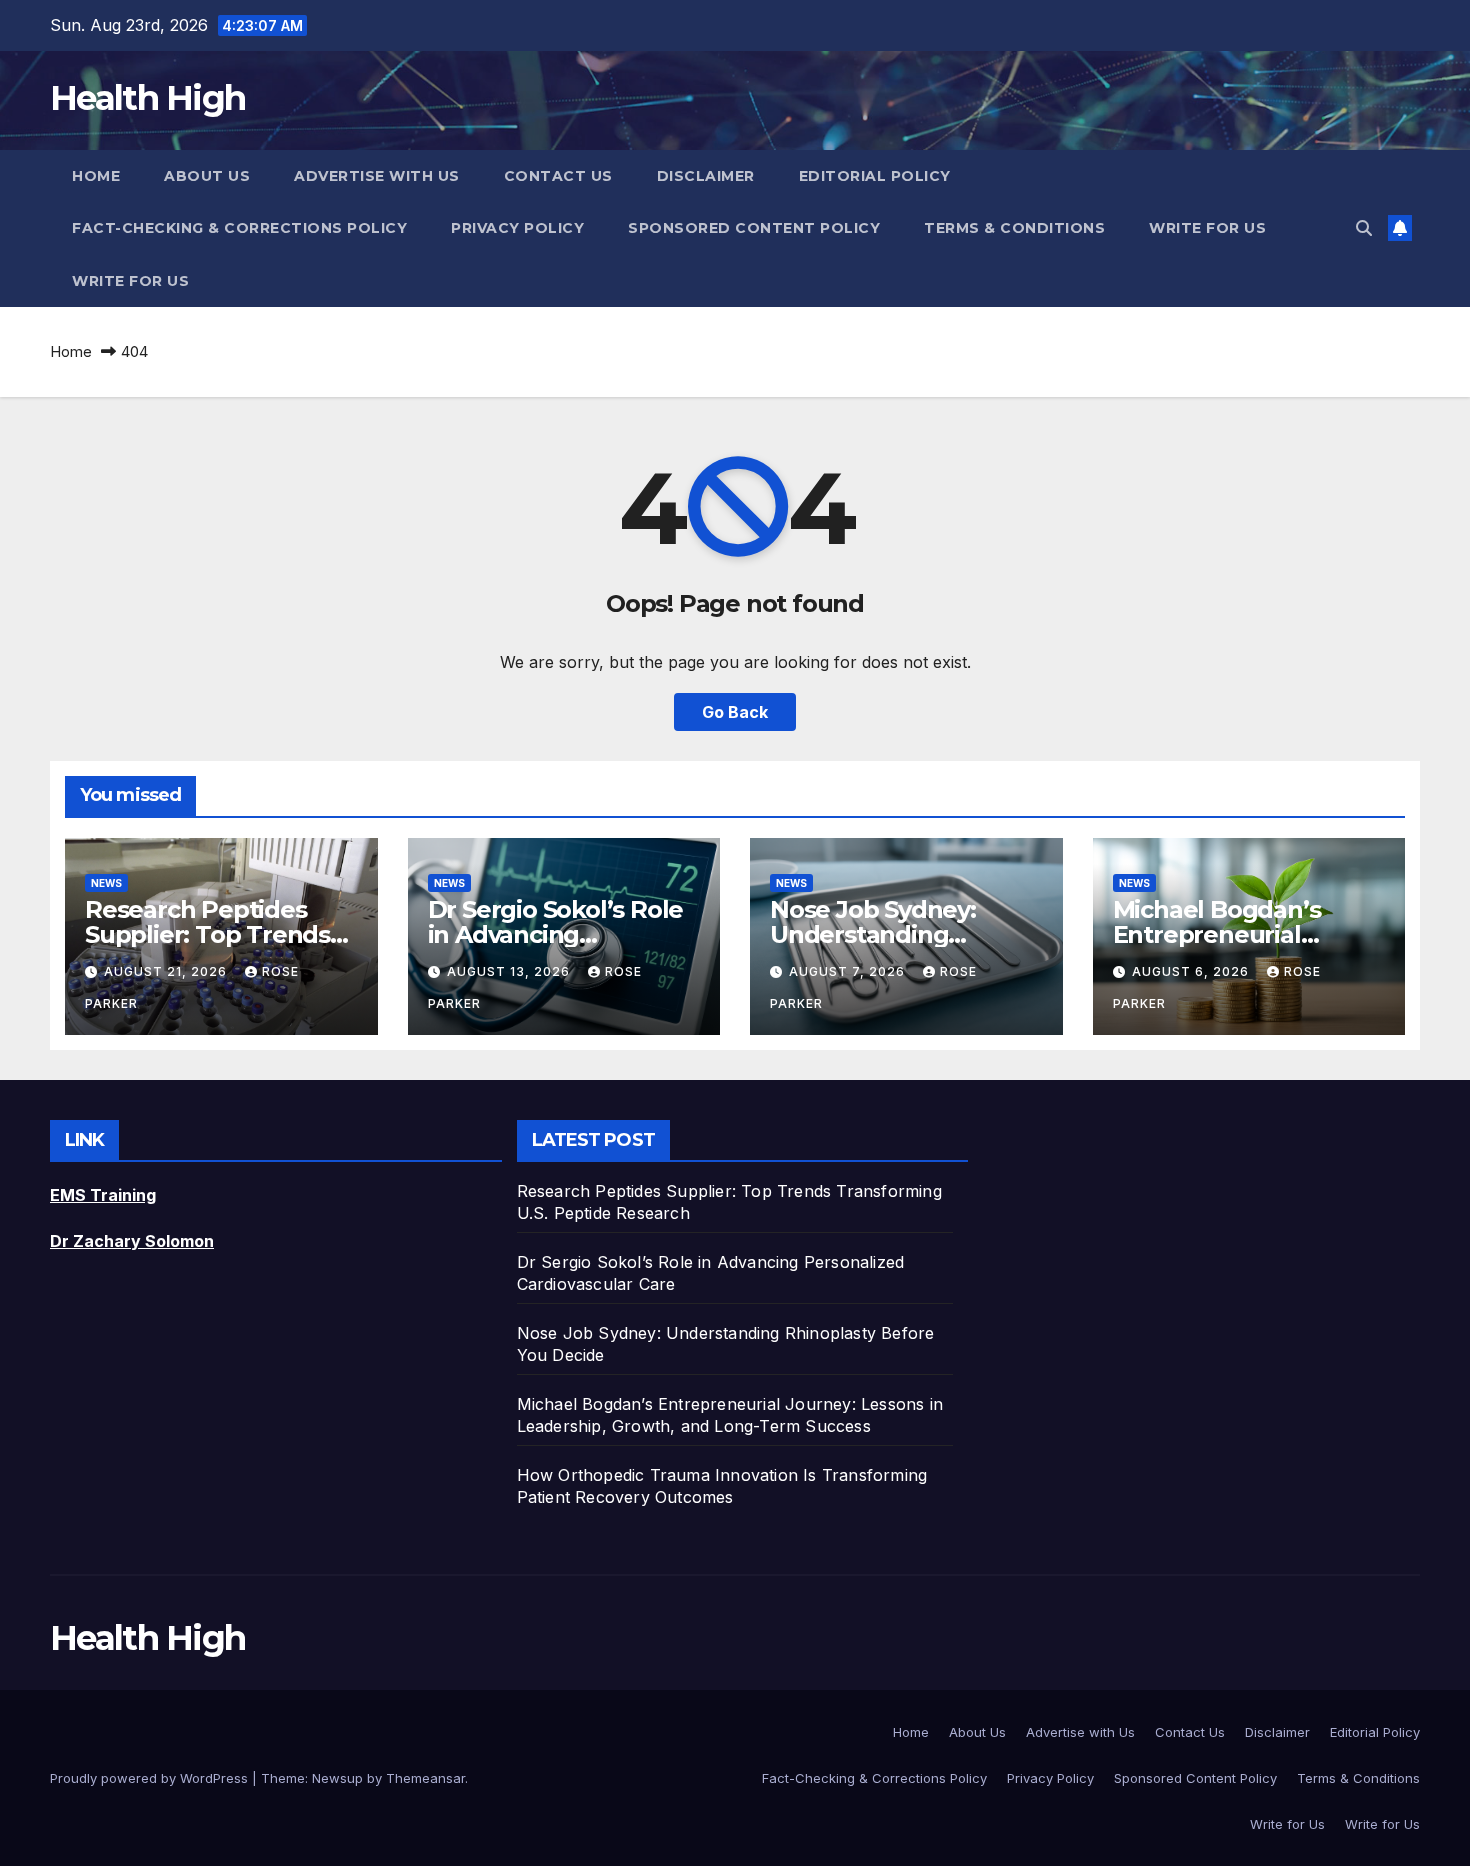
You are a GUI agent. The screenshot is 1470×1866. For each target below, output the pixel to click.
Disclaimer (706, 176)
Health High (147, 98)
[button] (1364, 228)
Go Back (735, 712)
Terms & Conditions (1014, 228)
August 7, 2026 (849, 971)
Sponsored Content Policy (754, 228)
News (106, 883)
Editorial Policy (875, 176)
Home (96, 176)
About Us (207, 176)
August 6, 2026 (1192, 971)
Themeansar (425, 1778)
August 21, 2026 (167, 971)
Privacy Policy (517, 228)
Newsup (337, 1778)
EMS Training (103, 1195)
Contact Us (558, 176)
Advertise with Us (377, 176)
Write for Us (1207, 228)
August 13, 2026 (510, 971)
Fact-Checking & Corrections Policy (239, 228)
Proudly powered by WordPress (151, 1778)
